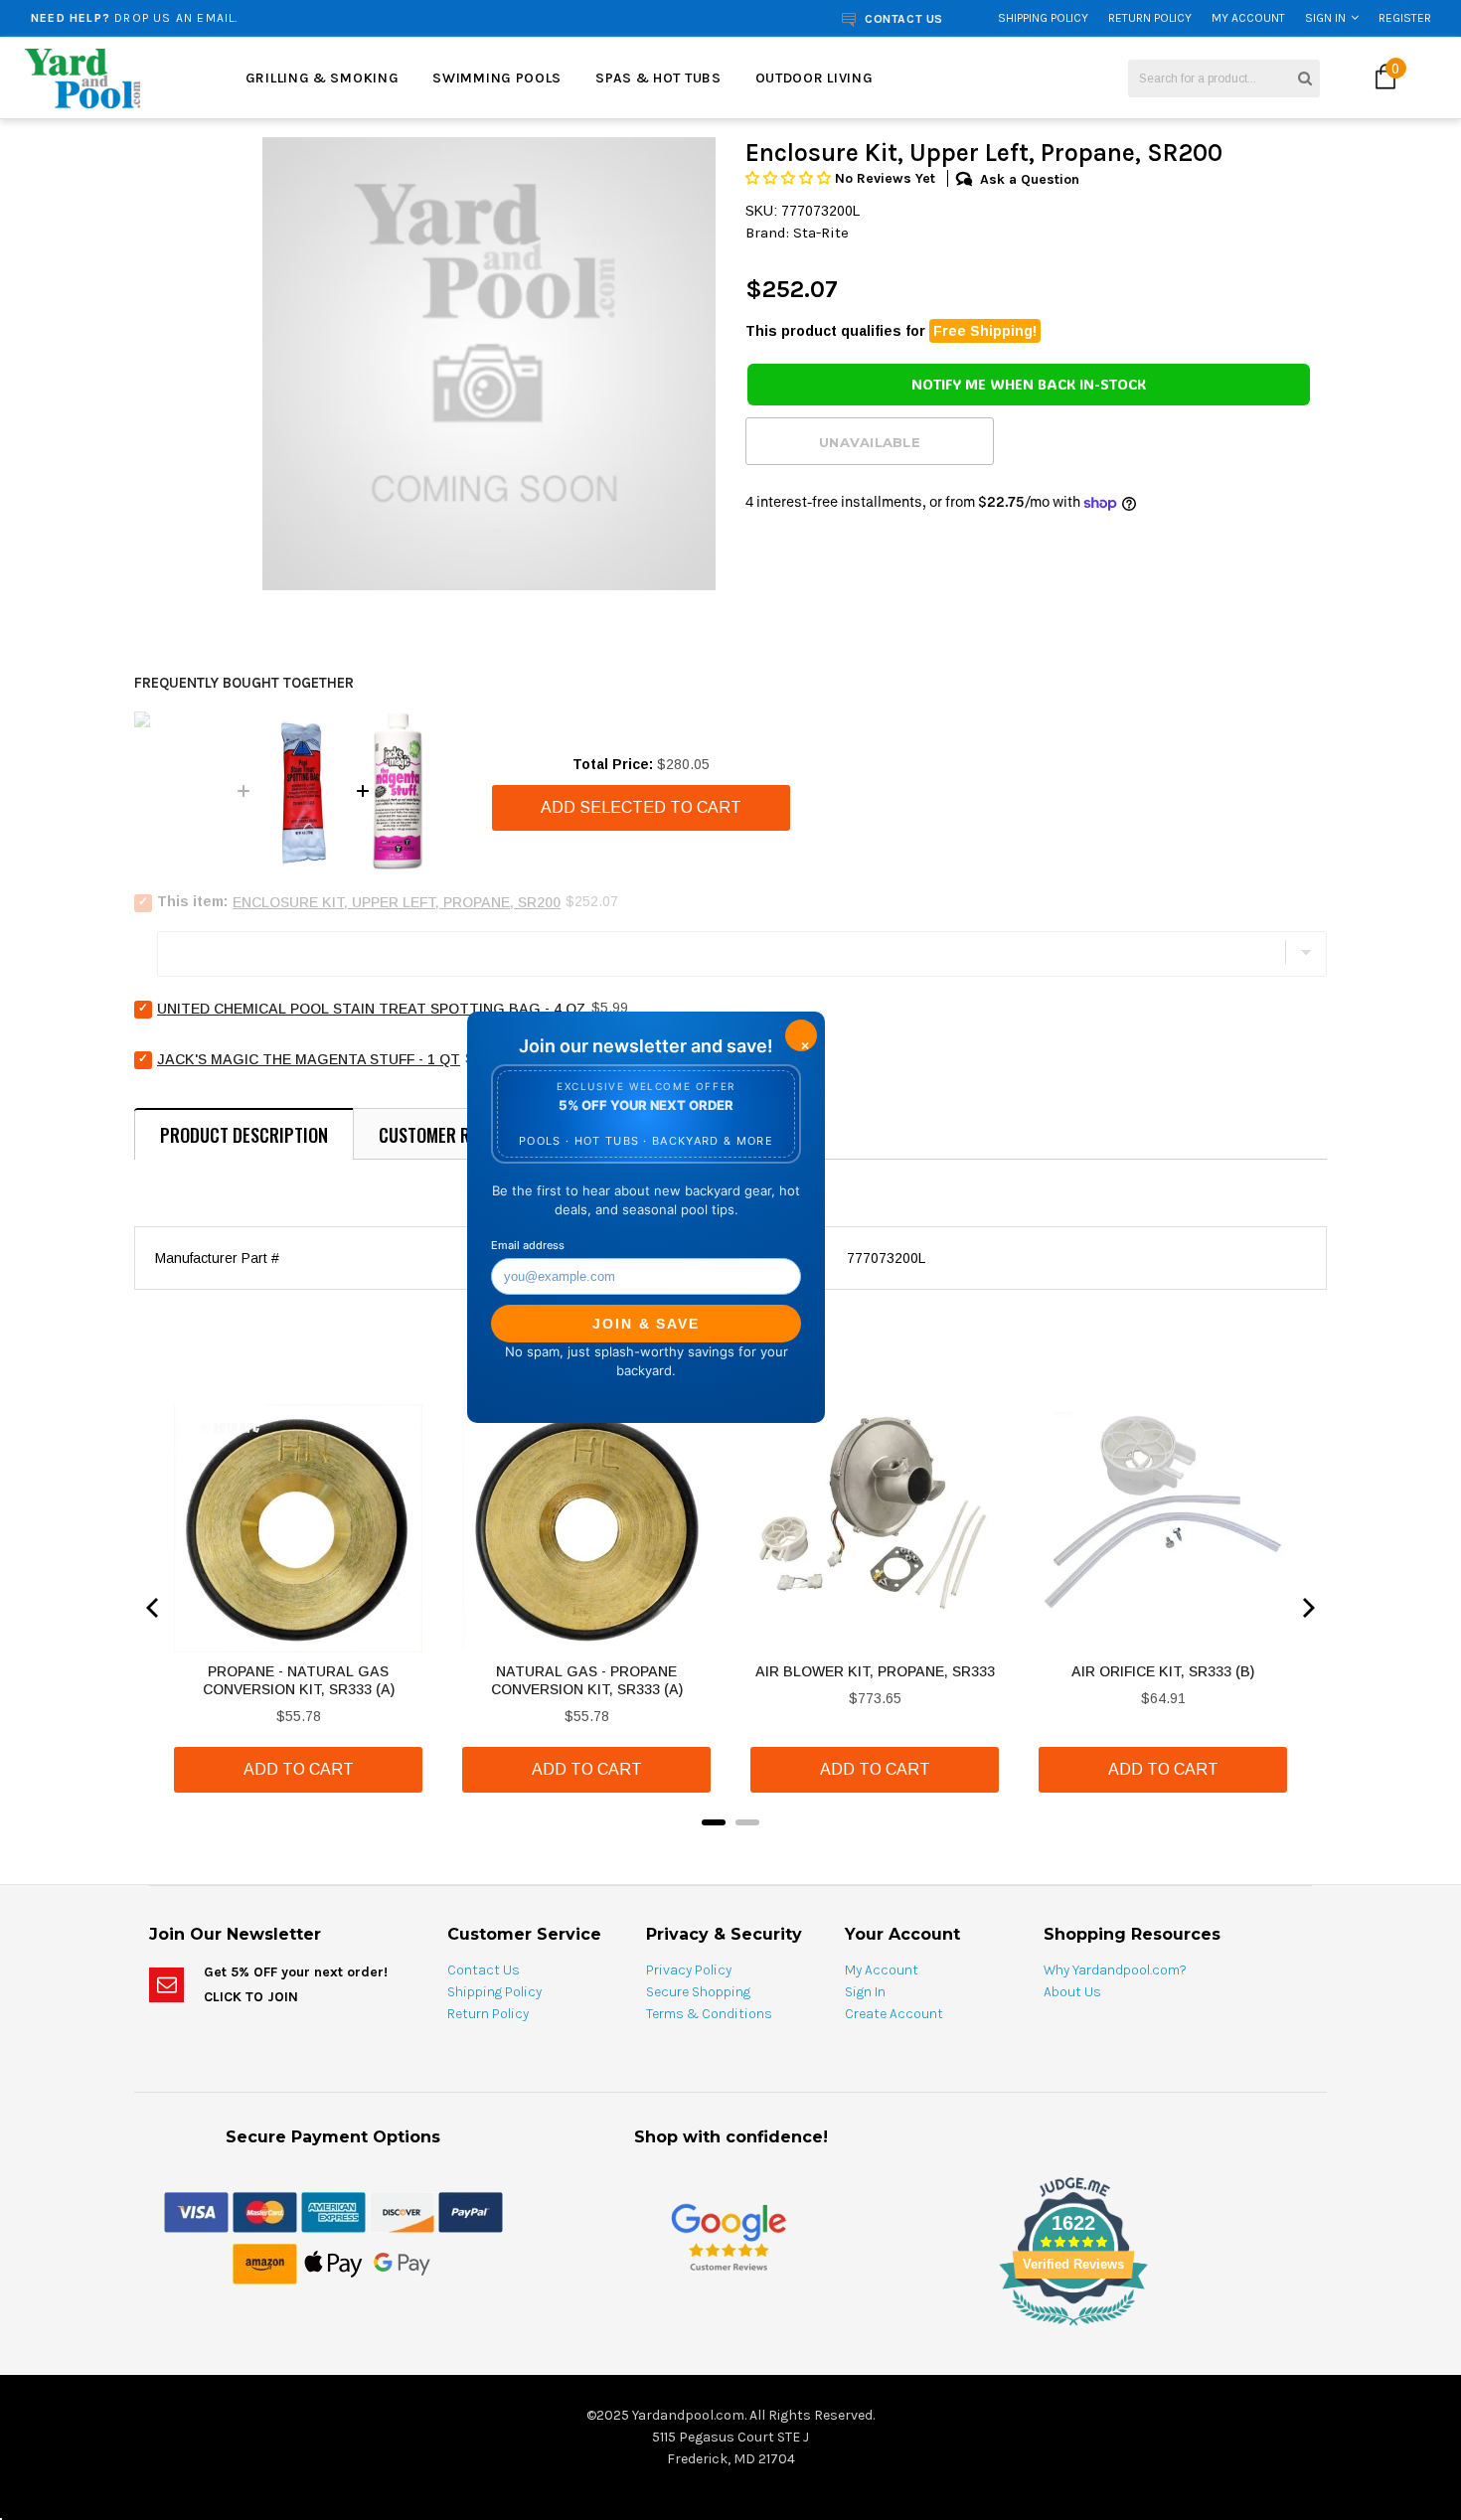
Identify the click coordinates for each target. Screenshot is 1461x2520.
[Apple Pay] (333, 2263)
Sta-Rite (821, 233)
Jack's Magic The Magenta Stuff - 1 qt (309, 1059)
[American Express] (333, 2211)
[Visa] (196, 2211)
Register (1405, 18)
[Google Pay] (402, 2263)
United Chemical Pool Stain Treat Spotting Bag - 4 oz (372, 1009)
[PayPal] (471, 2211)
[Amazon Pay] (265, 2263)
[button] (790, 178)
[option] (275, 18)
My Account (1248, 18)
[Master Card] (265, 2211)
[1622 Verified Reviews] (730, 2329)
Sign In (1325, 18)
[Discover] (402, 2211)
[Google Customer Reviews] (729, 2236)
